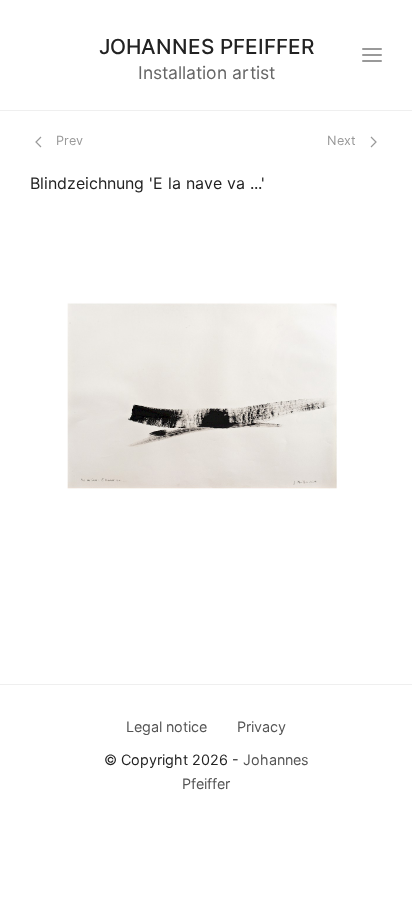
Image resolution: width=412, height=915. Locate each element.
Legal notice (166, 726)
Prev (67, 140)
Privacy (261, 726)
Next (343, 140)
